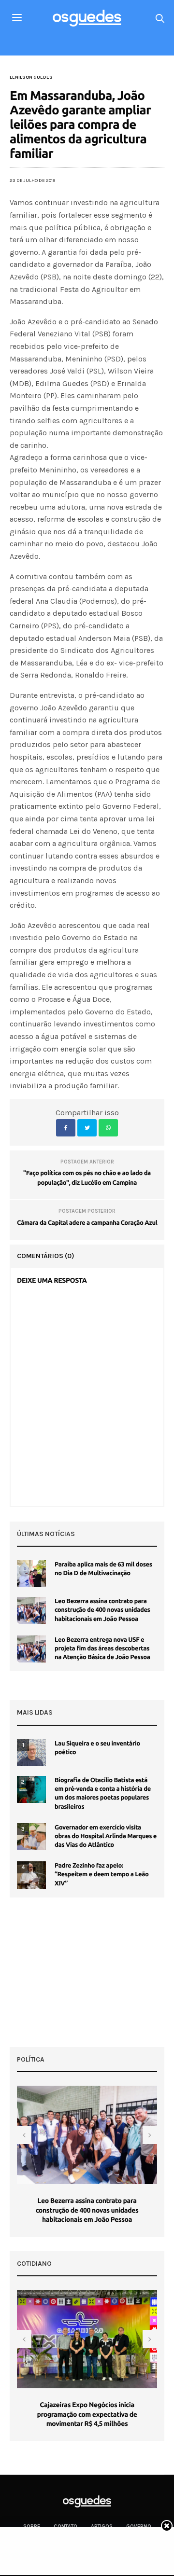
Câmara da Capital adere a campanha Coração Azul (87, 1223)
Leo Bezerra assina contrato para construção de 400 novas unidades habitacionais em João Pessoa (102, 1610)
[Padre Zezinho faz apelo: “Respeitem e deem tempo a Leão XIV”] (31, 1875)
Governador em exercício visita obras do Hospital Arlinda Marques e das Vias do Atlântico (106, 1836)
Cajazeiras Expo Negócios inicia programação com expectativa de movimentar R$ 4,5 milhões (87, 2414)
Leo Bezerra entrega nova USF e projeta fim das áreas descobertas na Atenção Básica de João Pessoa (102, 1648)
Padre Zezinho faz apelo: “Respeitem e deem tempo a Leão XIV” (102, 1874)
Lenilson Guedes (31, 77)
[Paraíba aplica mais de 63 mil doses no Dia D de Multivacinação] (31, 1574)
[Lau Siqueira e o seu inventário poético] (31, 1753)
